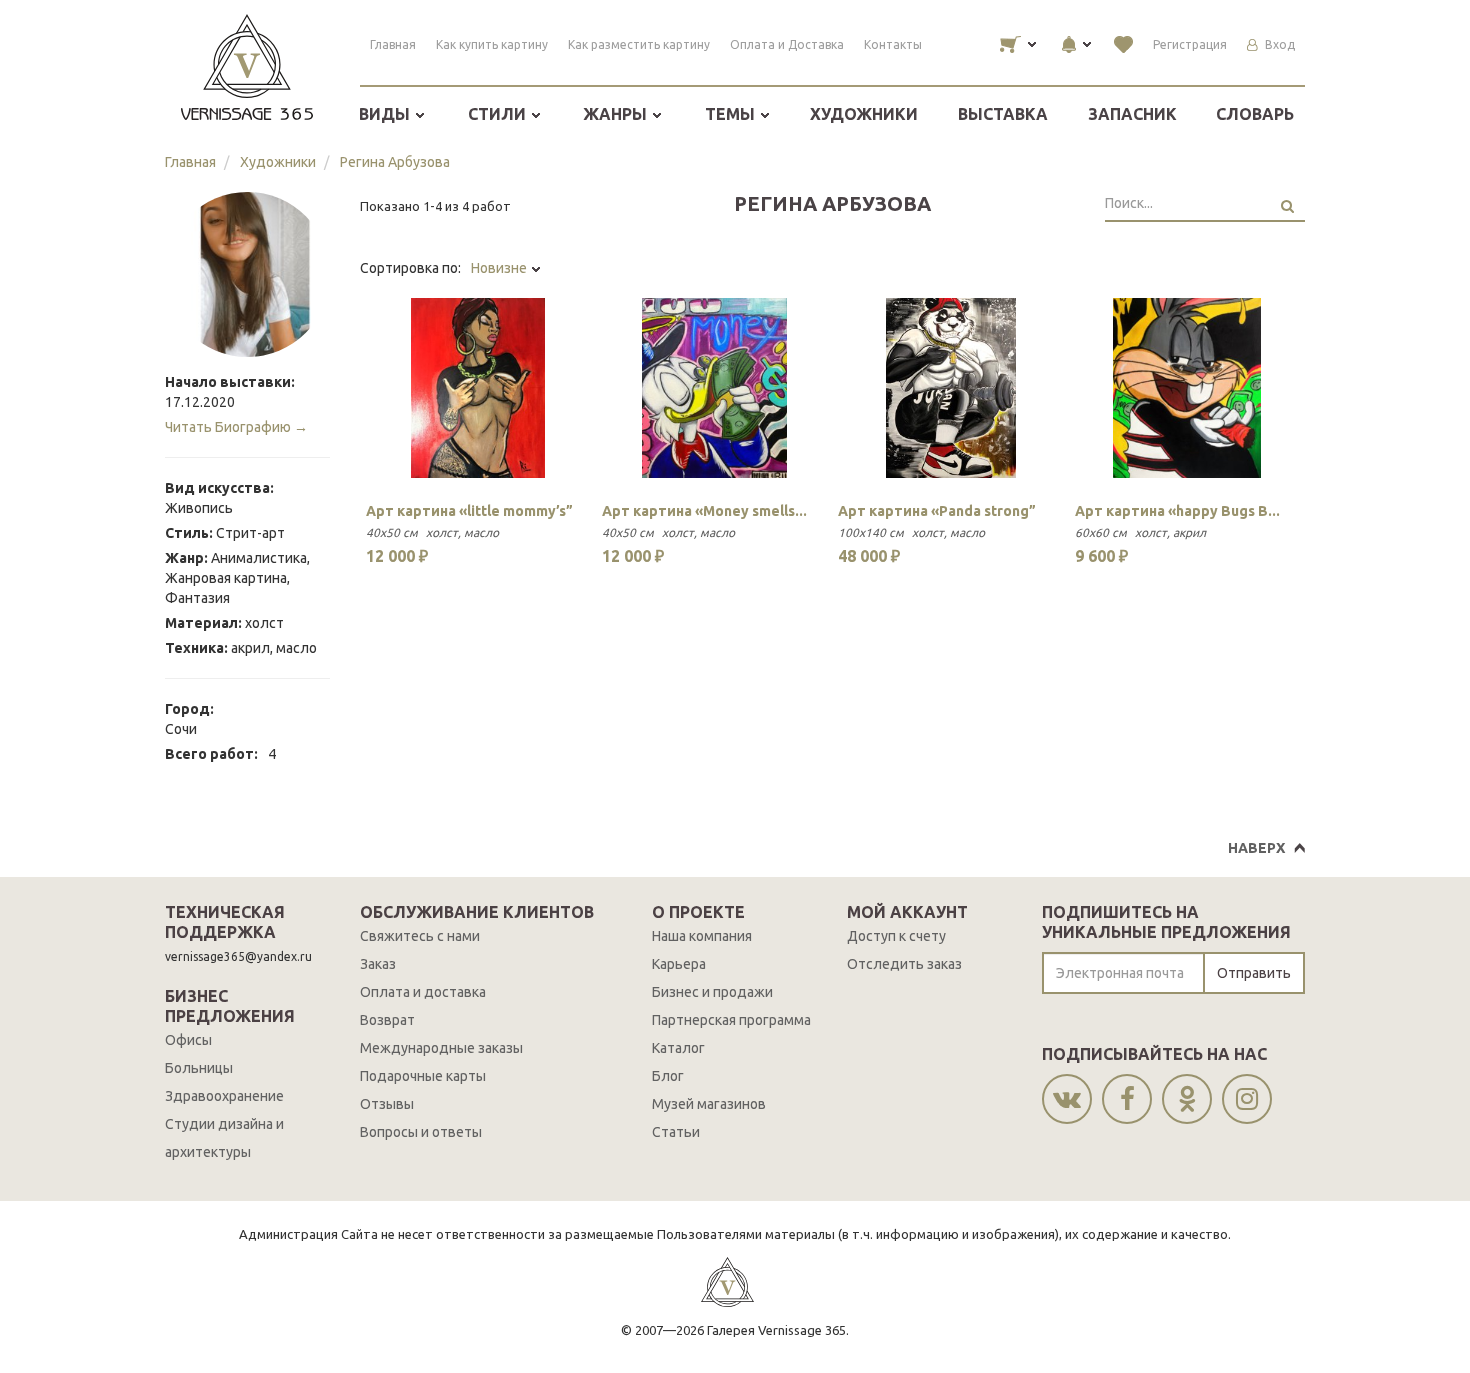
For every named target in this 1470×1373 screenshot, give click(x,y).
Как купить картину (492, 44)
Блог (668, 1076)
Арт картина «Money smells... (704, 511)
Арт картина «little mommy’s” (469, 511)
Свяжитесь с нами (420, 936)
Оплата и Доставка (787, 44)
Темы (732, 114)
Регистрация (1190, 44)
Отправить (1254, 973)
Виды (386, 114)
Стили (499, 114)
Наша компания (702, 936)
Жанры (617, 114)
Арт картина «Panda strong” (937, 511)
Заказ (378, 964)
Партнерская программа (731, 1020)
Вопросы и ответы (421, 1132)
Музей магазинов (709, 1104)
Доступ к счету (896, 936)
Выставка (1003, 114)
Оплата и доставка (423, 992)
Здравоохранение (224, 1096)
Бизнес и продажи (712, 992)
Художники (864, 114)
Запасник (1132, 114)
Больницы (199, 1068)
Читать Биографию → (236, 427)
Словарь (1255, 114)
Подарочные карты (423, 1076)
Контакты (893, 44)
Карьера (679, 964)
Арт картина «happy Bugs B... (1177, 511)
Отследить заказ (904, 964)
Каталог (678, 1048)
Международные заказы (441, 1048)
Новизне (500, 268)
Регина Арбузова (395, 162)
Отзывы (387, 1104)
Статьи (676, 1132)
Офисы (188, 1040)
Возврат (387, 1020)
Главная (393, 44)
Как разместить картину (639, 44)
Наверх (1256, 848)
